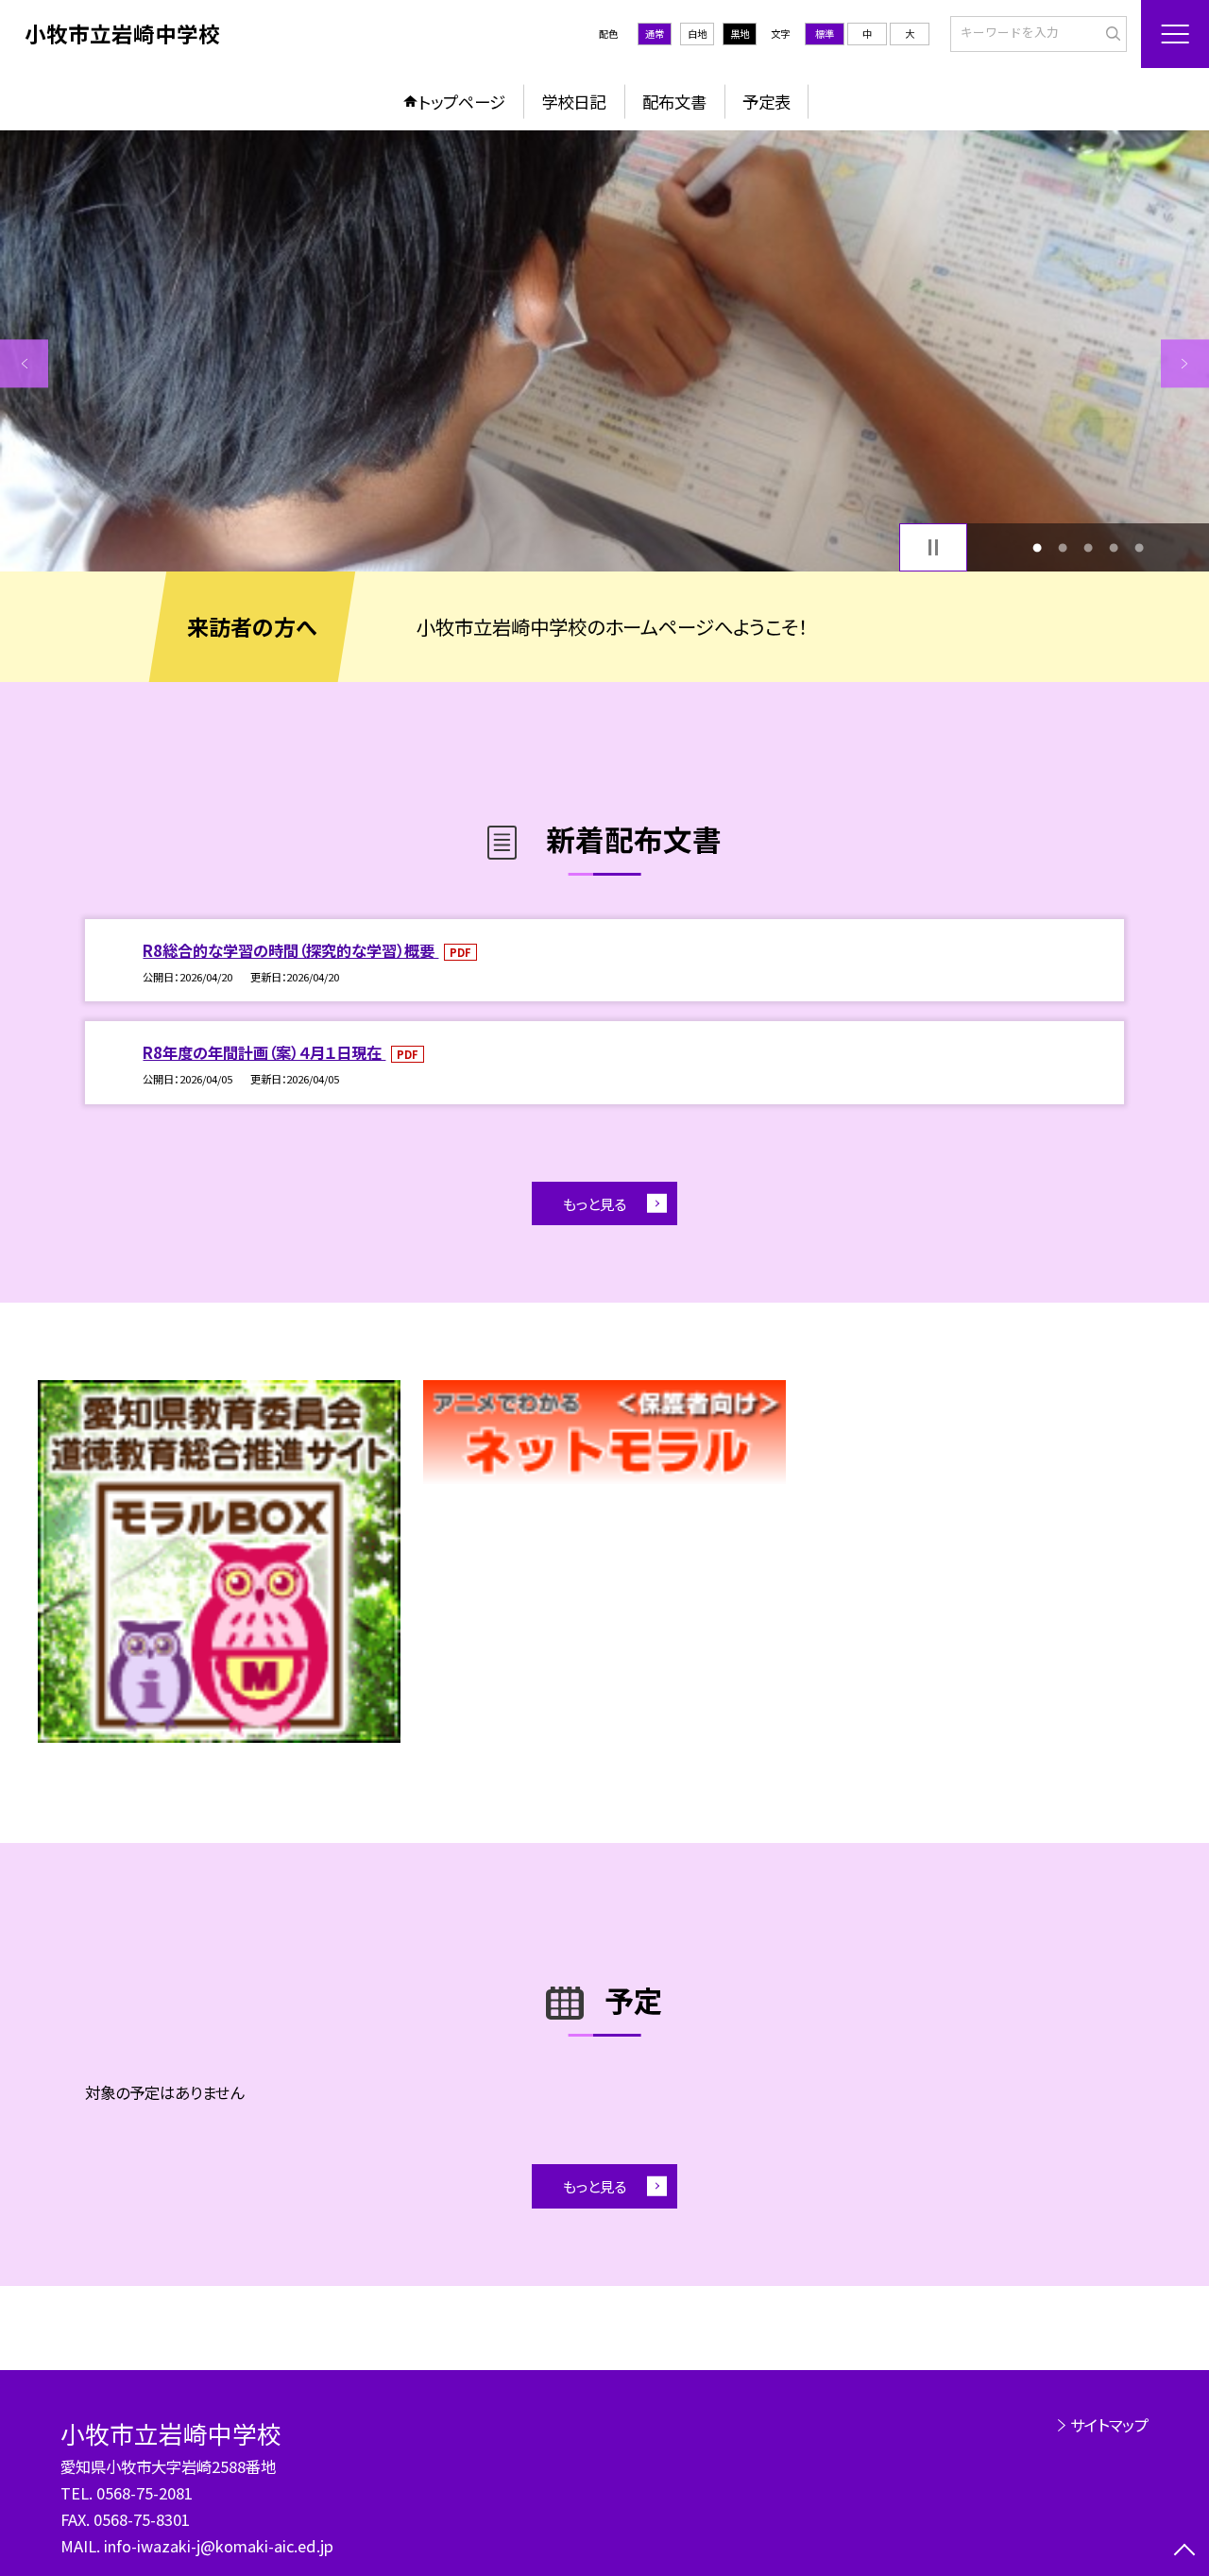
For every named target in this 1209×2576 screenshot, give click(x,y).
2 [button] (1062, 547)
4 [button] (1114, 547)
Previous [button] (24, 363)
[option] (604, 351)
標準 (825, 34)
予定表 (766, 102)
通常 (655, 34)
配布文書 (674, 102)
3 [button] (1089, 547)
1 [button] (1037, 547)
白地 (697, 34)
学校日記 (573, 102)
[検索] (1110, 33)
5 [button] (1140, 547)
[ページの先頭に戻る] (1185, 2552)
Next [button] (1185, 363)
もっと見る (595, 1203)
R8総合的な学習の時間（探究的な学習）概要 (290, 950)
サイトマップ (1109, 2425)
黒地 (740, 34)
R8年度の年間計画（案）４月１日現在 (264, 1052)
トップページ (462, 102)
